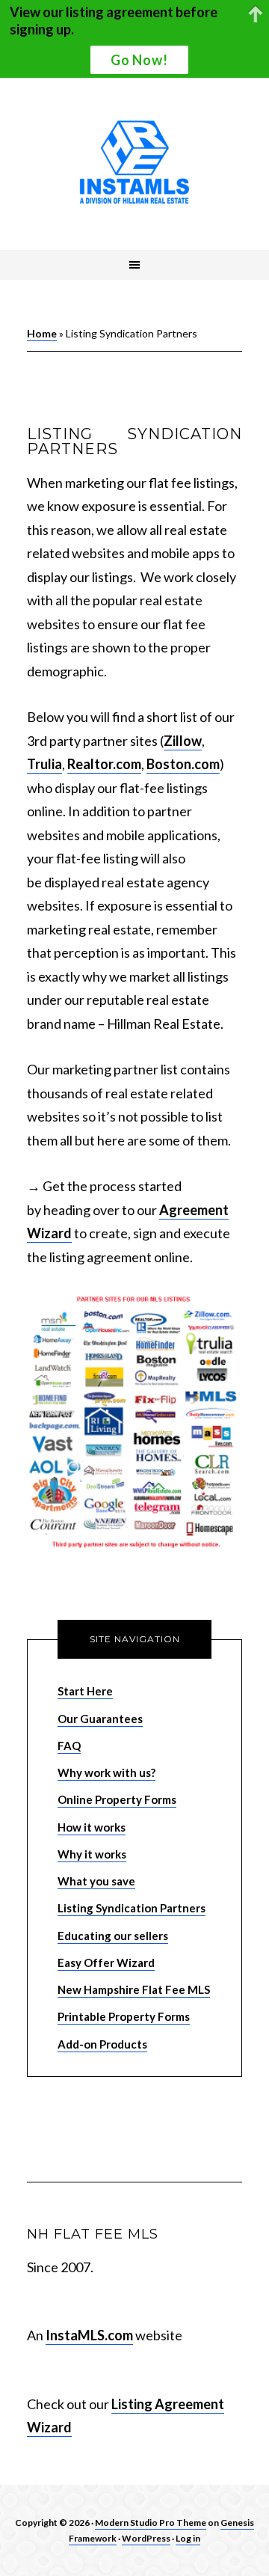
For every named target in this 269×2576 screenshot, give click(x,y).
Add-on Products (102, 2044)
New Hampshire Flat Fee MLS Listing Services (134, 164)
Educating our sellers (113, 1936)
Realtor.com (104, 764)
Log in (188, 2538)
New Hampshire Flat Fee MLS (134, 1989)
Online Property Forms (117, 1799)
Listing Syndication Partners (132, 1908)
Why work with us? (106, 1772)
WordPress (146, 2538)
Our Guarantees (100, 1719)
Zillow (183, 741)
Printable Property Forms (124, 2016)
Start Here (85, 1691)
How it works (92, 1827)
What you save (96, 1881)
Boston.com (183, 764)
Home (42, 333)
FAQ (69, 1746)
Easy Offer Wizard (106, 1962)
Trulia (44, 764)
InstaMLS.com (89, 2335)
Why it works (92, 1854)
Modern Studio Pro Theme (151, 2523)
